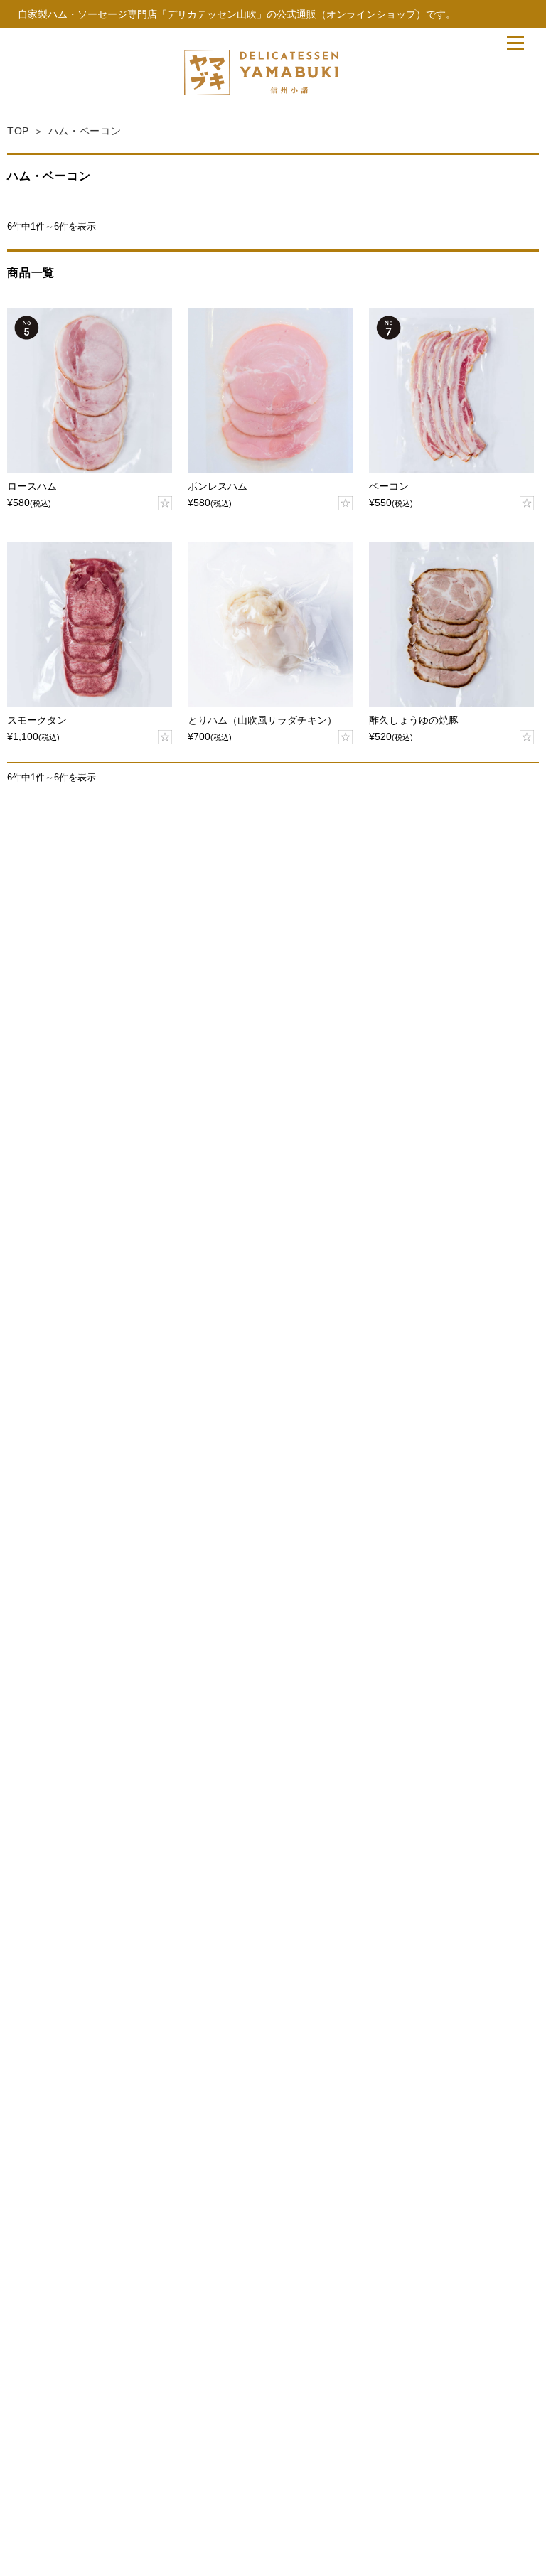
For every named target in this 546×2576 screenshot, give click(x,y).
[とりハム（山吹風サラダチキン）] (270, 625)
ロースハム (32, 487)
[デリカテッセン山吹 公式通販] (261, 91)
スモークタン (37, 720)
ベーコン (389, 487)
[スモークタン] (90, 625)
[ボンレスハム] (270, 391)
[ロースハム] (90, 391)
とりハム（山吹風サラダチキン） (262, 720)
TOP (18, 131)
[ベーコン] (451, 391)
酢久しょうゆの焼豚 (414, 720)
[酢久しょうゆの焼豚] (451, 625)
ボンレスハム (218, 487)
